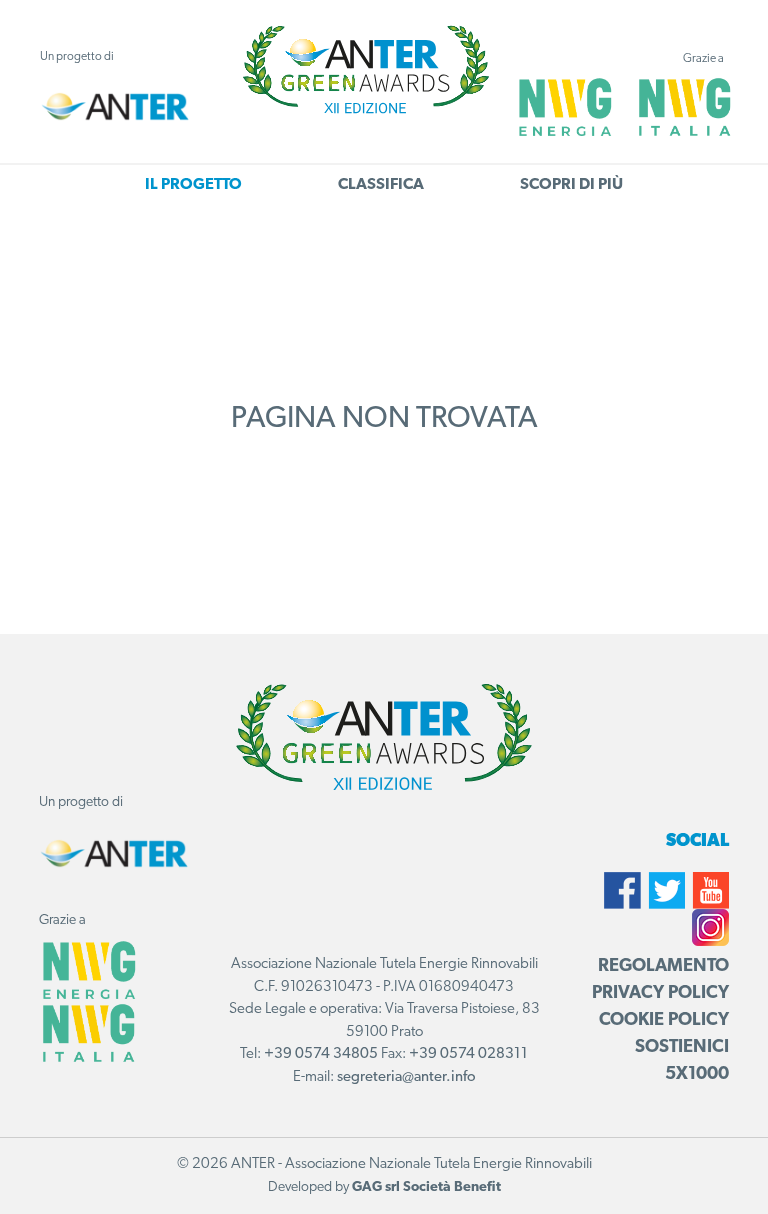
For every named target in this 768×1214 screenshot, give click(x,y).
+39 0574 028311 (468, 1054)
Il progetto (193, 185)
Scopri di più (571, 185)
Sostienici (682, 1048)
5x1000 (697, 1075)
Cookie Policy (664, 1021)
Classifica (381, 185)
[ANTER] (115, 107)
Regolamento (663, 967)
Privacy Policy (660, 994)
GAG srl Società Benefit (426, 1187)
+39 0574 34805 (321, 1054)
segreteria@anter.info (406, 1077)
